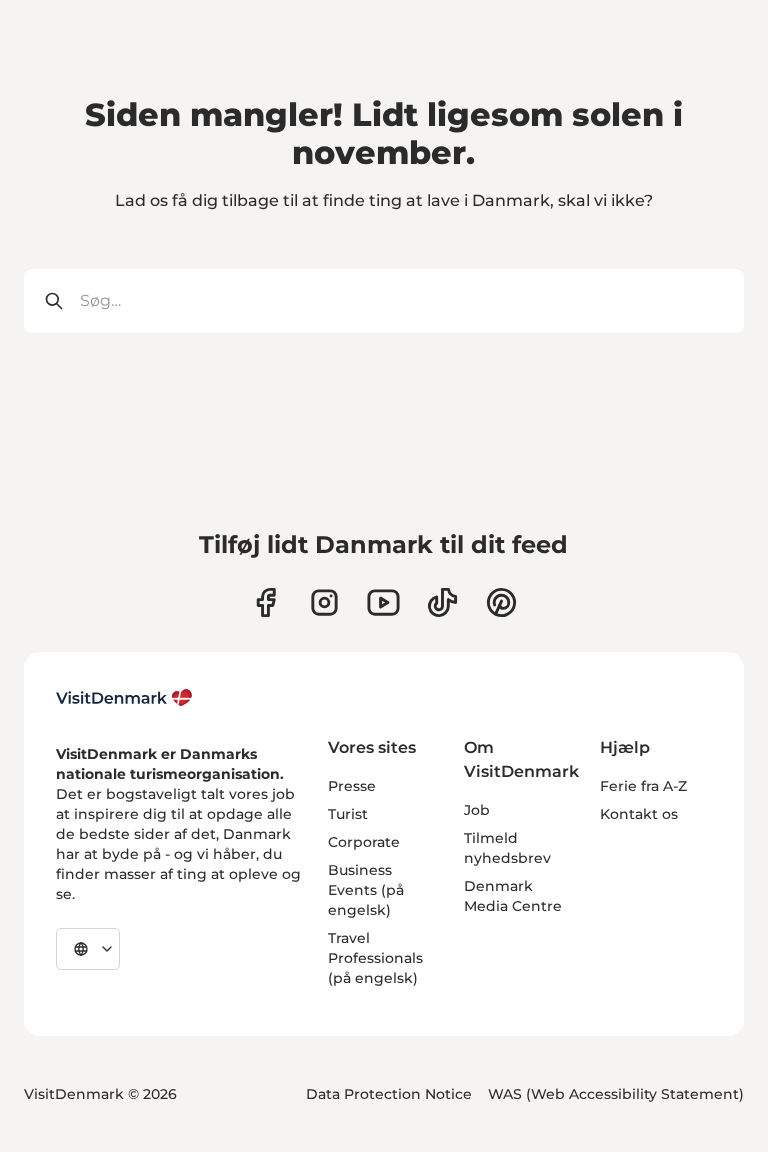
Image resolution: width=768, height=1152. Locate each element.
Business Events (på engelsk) (366, 890)
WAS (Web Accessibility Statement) (616, 1094)
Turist (348, 814)
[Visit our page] (324, 602)
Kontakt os (639, 814)
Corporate (364, 842)
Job (477, 810)
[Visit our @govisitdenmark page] (442, 602)
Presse (352, 786)
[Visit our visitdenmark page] (383, 602)
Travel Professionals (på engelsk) (375, 958)
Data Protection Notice (389, 1094)
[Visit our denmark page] (265, 602)
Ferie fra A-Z (643, 786)
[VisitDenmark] (124, 698)
